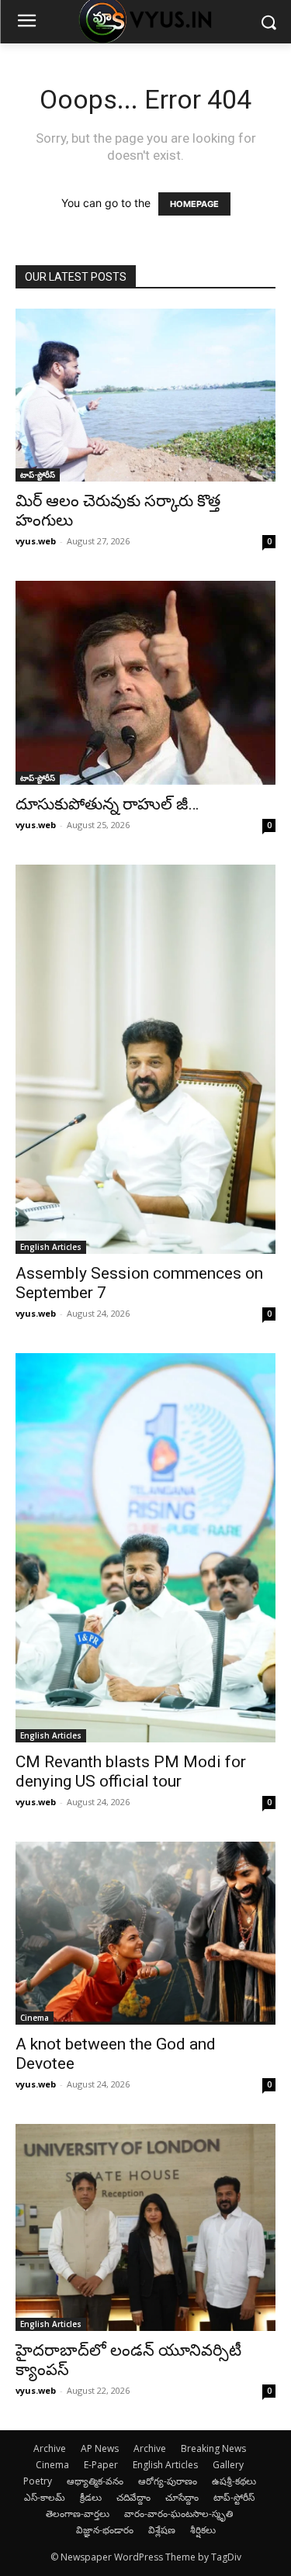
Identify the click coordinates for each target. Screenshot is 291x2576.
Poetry (38, 2481)
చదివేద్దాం (133, 2497)
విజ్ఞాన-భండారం (105, 2530)
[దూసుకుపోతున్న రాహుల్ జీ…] (145, 682)
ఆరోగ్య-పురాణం (168, 2481)
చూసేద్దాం (182, 2497)
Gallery (228, 2465)
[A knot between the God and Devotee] (145, 1933)
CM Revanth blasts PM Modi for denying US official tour (131, 1771)
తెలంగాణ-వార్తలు (78, 2514)
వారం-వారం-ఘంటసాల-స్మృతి (178, 2514)
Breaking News (213, 2448)
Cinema (35, 2018)
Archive (50, 2448)
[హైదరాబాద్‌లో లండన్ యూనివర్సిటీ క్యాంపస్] (145, 2227)
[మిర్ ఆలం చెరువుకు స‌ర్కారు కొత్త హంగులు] (145, 395)
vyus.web (36, 541)
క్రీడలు (91, 2497)
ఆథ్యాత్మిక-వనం (95, 2481)
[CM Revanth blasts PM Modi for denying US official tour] (145, 1548)
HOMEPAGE (194, 204)
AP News (100, 2448)
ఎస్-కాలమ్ (45, 2497)
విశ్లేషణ (162, 2530)
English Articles (51, 1247)
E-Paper (101, 2465)
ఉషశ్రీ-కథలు (234, 2481)
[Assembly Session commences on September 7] (145, 1059)
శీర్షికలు (203, 2530)
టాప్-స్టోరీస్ (38, 475)
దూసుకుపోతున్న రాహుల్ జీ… (107, 804)
